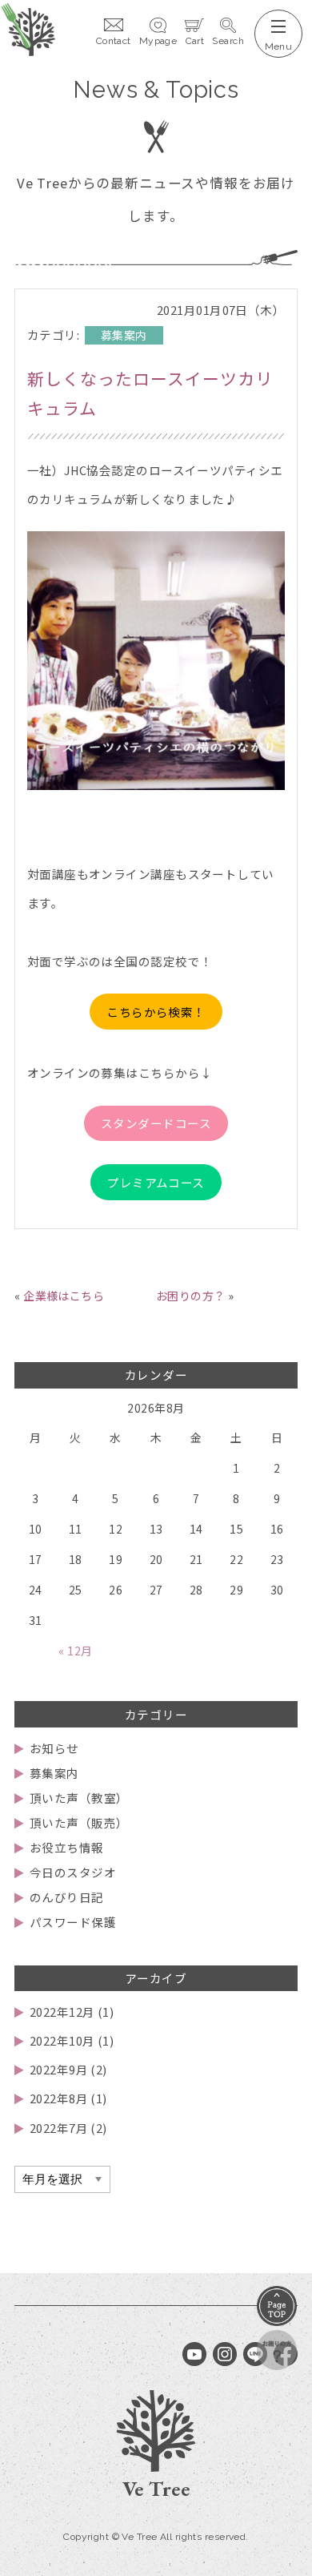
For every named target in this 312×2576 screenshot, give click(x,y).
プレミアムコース (156, 1182)
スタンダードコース (156, 1123)
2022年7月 (59, 2128)
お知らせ (54, 1748)
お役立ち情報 (66, 1847)
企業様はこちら (64, 1296)
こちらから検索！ (156, 1012)
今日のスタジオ (73, 1872)
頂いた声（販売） (79, 1822)
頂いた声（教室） (79, 1798)
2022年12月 (62, 2012)
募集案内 (54, 1773)
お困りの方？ (191, 1296)
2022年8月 (59, 2098)
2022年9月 (59, 2069)
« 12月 (75, 1651)
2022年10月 (62, 2040)
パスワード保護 (73, 1922)
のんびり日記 (66, 1897)
